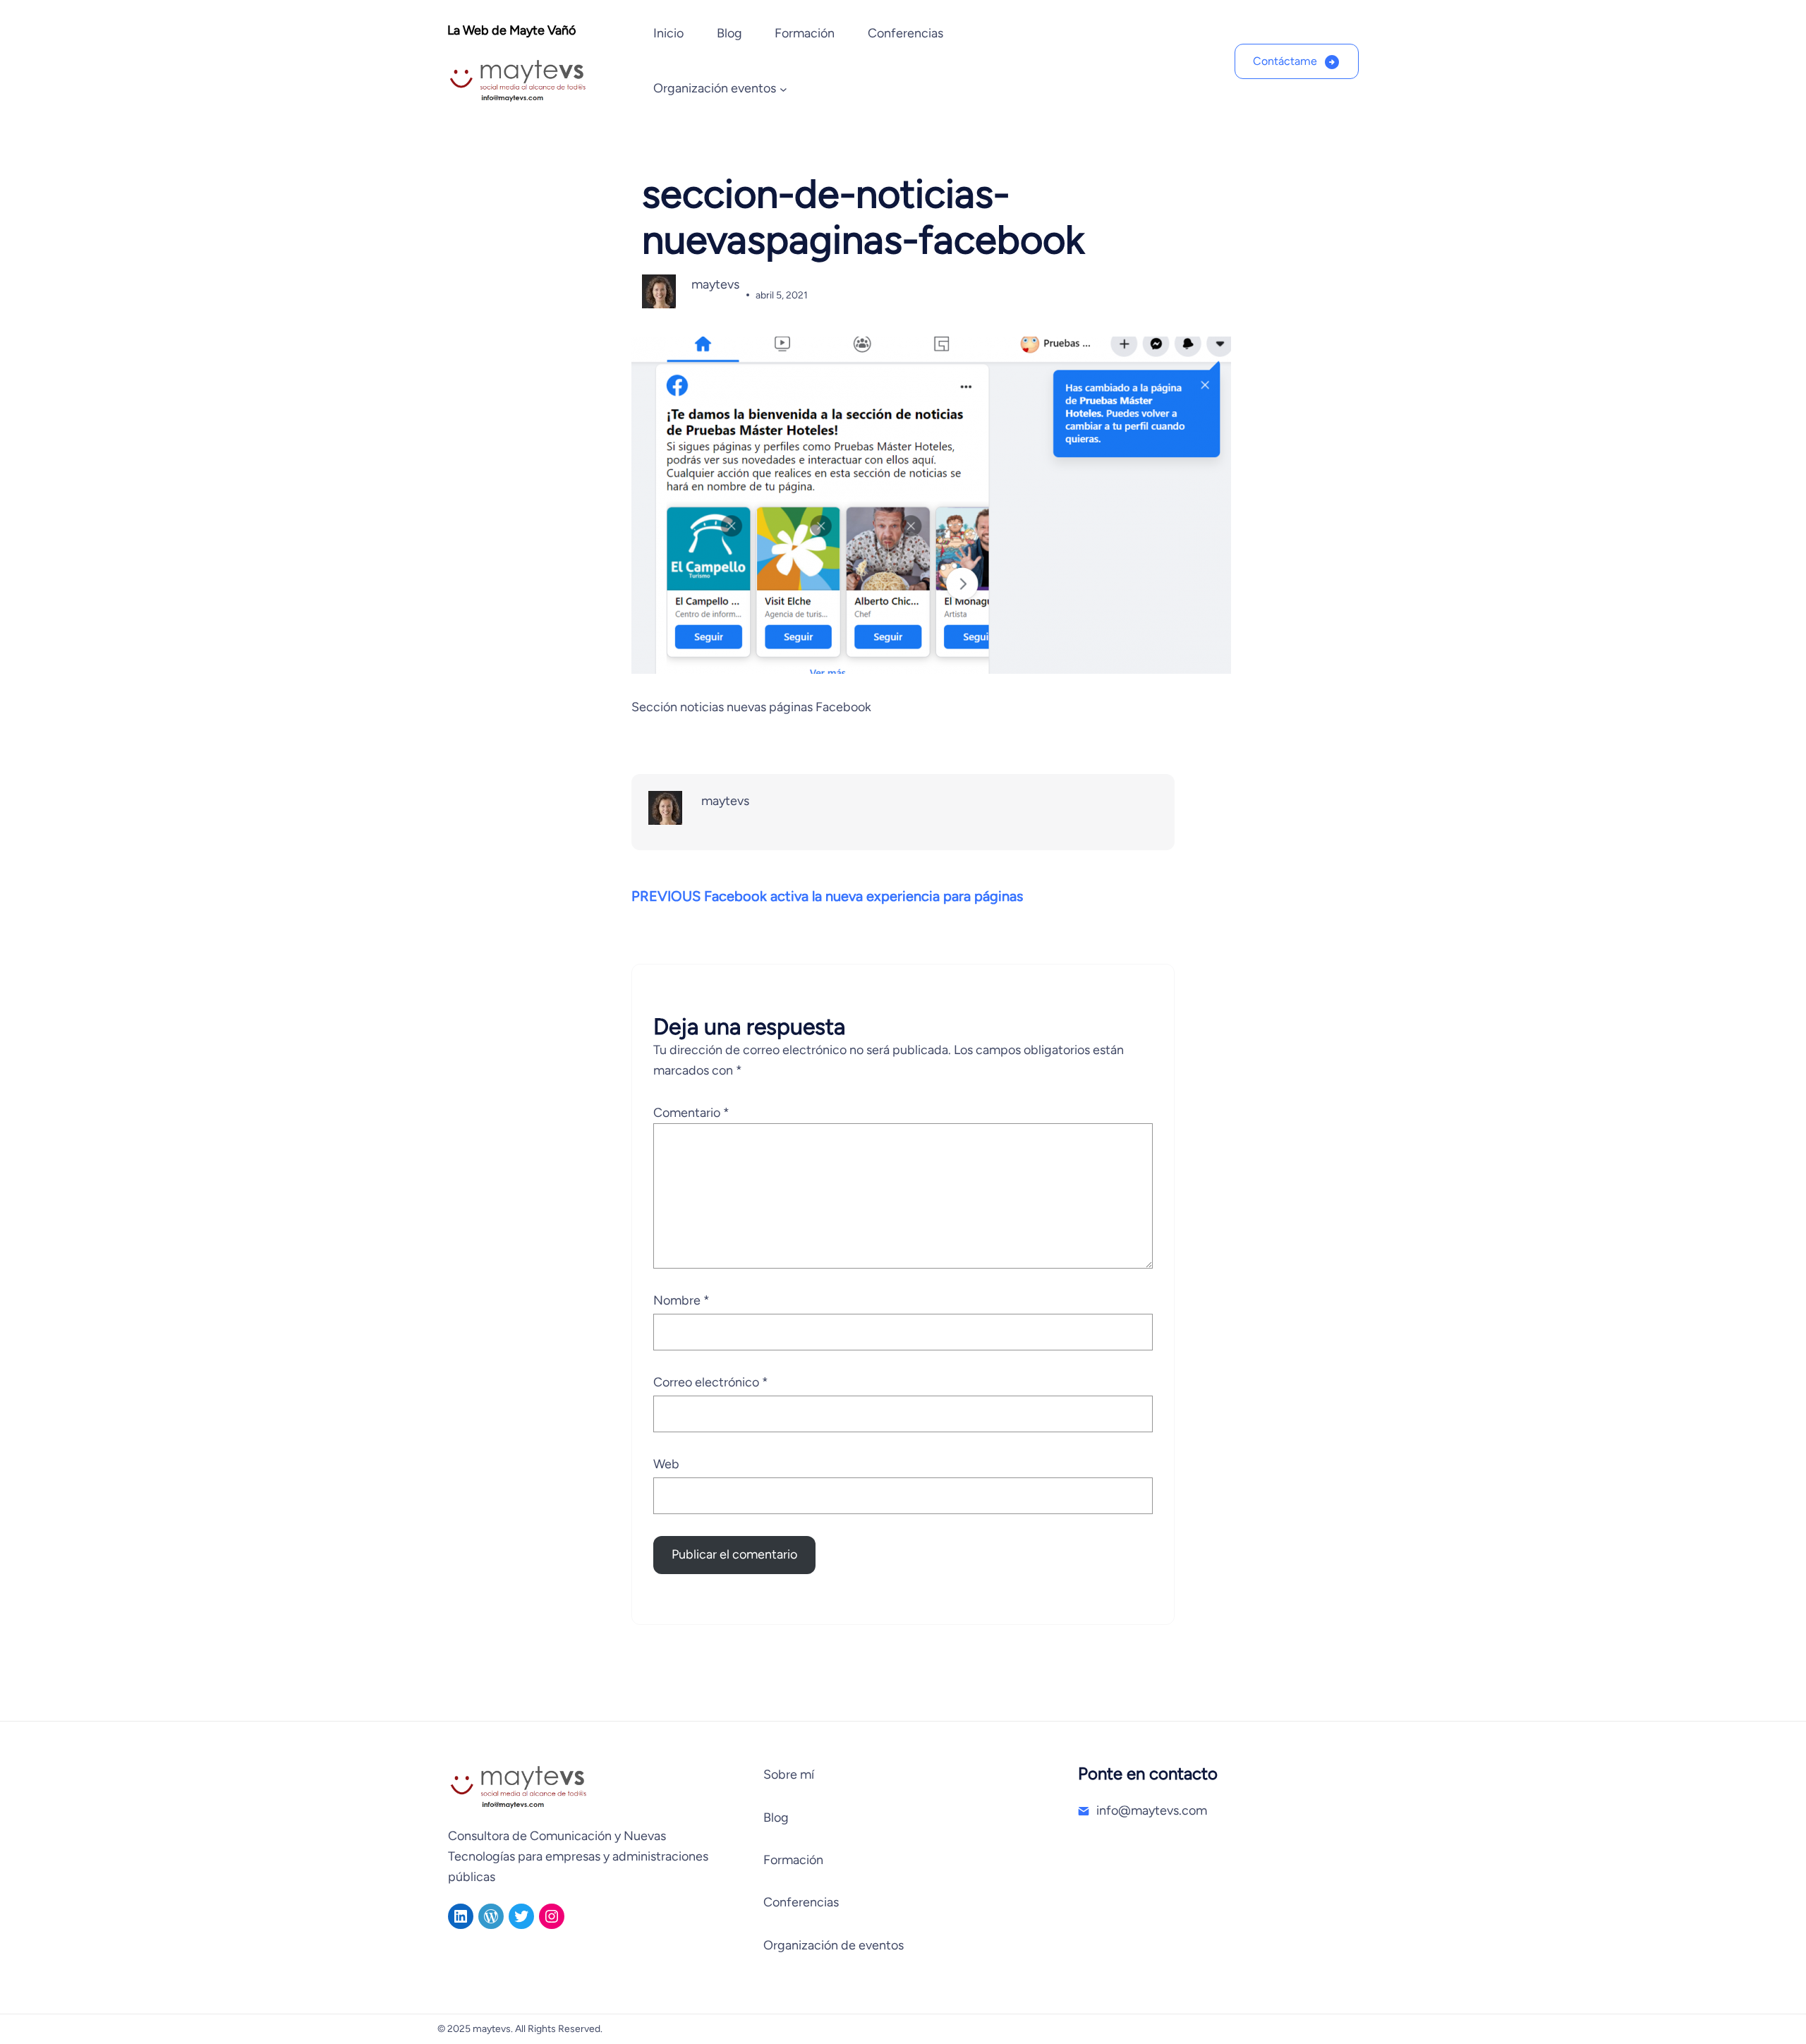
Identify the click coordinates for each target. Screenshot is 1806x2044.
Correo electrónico (711, 1382)
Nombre (681, 1300)
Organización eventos (715, 88)
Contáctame (1285, 61)
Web (666, 1464)
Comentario (691, 1113)
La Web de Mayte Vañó (511, 30)
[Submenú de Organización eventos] (783, 89)
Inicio (668, 33)
